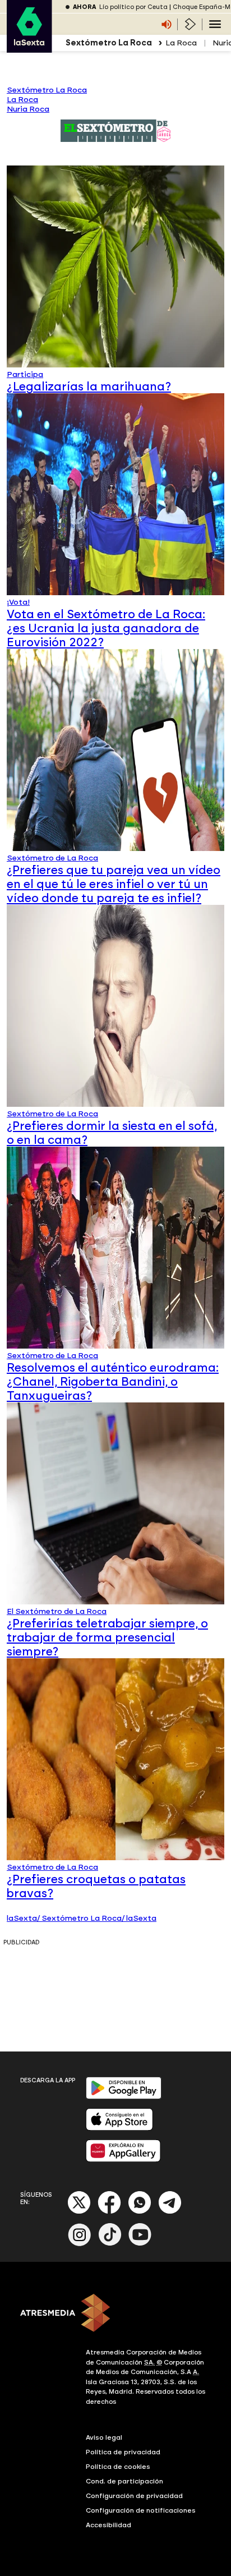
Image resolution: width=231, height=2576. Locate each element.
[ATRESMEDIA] (115, 2314)
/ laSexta (139, 1918)
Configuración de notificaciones (141, 2510)
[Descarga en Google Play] (124, 2097)
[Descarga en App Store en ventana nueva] (119, 2128)
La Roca (181, 43)
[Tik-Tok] (110, 2244)
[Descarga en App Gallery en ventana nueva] (123, 2159)
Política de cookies (118, 2467)
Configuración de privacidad (134, 2496)
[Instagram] (80, 2244)
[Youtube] (140, 2244)
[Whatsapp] (140, 2212)
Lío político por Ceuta (133, 7)
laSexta (22, 1918)
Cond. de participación (124, 2481)
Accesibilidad (108, 2525)
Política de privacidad (123, 2452)
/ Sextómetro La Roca (79, 1918)
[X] (79, 2212)
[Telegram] (170, 2212)
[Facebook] (109, 2212)
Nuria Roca (28, 109)
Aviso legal (104, 2437)
